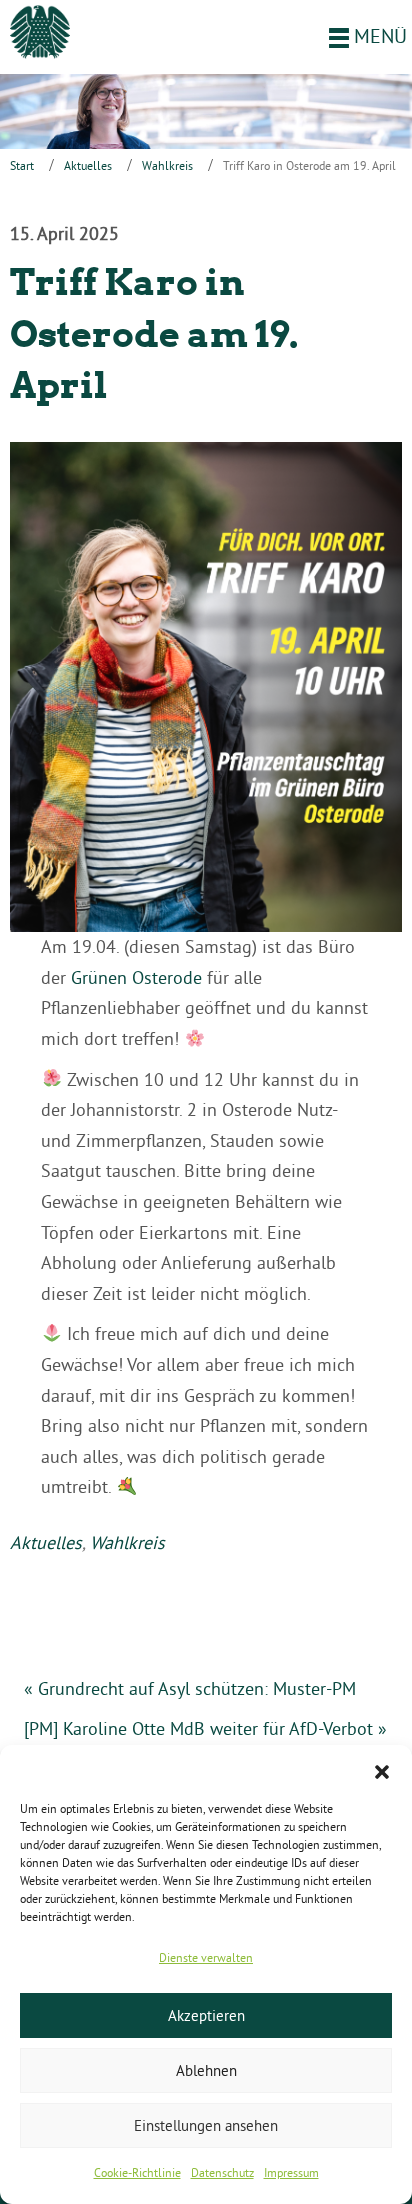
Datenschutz (222, 2172)
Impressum (291, 2172)
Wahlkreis (167, 165)
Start (22, 165)
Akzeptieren (206, 2015)
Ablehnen (206, 2070)
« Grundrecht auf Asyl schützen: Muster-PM (190, 1688)
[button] (382, 1770)
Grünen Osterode (136, 977)
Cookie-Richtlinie (137, 2172)
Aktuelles (88, 165)
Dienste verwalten (206, 1957)
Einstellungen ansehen (206, 2125)
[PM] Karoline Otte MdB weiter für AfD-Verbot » (205, 1728)
